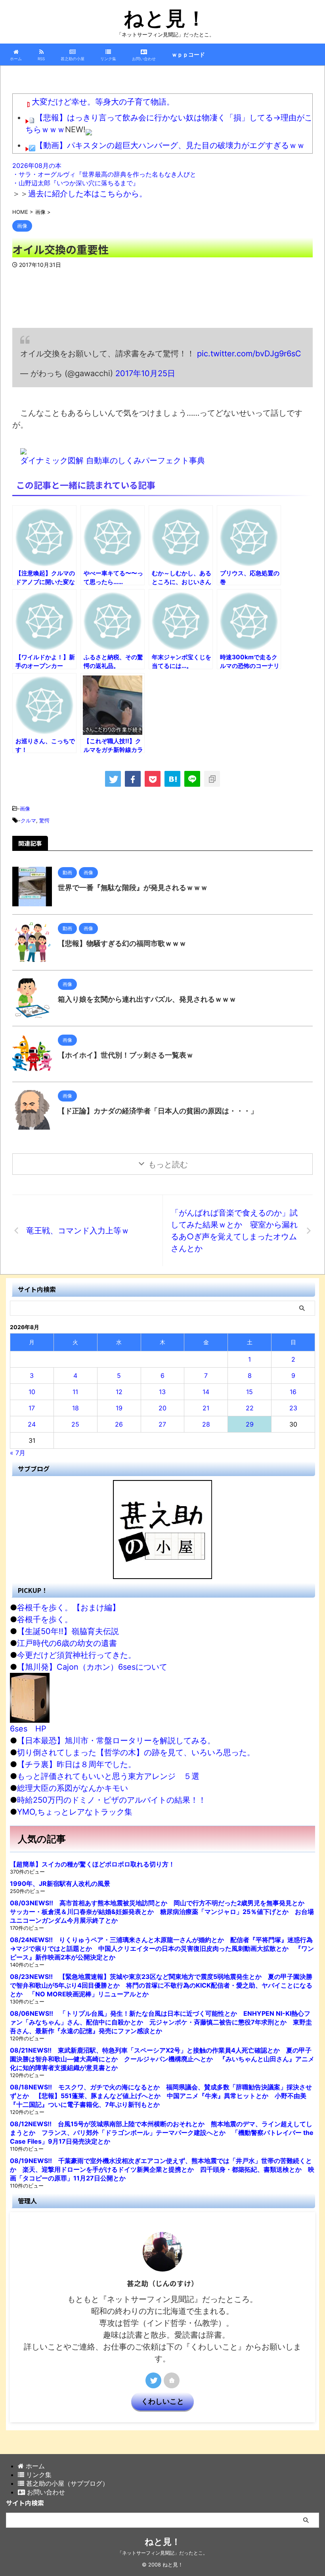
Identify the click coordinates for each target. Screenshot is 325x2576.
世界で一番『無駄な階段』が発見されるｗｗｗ (133, 888)
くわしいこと (162, 2401)
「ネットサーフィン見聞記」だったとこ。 (162, 2553)
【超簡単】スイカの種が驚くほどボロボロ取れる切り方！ (92, 1864)
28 (206, 1424)
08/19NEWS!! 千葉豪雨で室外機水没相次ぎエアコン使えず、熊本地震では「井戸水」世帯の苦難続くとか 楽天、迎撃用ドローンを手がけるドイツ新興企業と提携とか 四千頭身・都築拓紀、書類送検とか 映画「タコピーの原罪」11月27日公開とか (162, 2169)
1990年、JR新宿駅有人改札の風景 (60, 1883)
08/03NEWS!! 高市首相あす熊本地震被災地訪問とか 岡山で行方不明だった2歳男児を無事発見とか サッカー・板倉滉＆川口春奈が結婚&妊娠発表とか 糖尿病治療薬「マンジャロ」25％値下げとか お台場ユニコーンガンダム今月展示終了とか (162, 1912)
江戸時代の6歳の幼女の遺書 (67, 1643)
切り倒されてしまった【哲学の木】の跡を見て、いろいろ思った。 (136, 1752)
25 (75, 1424)
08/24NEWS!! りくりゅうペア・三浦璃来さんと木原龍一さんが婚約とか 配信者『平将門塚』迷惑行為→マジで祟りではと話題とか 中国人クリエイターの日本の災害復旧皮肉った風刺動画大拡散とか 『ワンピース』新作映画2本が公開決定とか (162, 1948)
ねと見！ (165, 18)
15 (249, 1392)
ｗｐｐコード (188, 54)
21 (206, 1408)
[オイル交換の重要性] (172, 779)
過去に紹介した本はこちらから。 (88, 194)
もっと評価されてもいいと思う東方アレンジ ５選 (108, 1776)
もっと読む (168, 1164)
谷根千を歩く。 (45, 1619)
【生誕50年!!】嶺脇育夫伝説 (68, 1631)
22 (250, 1408)
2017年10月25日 (145, 373)
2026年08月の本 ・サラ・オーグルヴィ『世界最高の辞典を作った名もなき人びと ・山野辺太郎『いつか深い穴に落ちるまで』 (104, 174)
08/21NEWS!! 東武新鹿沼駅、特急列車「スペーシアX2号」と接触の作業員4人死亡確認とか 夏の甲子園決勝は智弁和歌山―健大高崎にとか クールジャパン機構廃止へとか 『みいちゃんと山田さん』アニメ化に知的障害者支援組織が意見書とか (162, 2059)
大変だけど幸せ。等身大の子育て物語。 (103, 102)
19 (119, 1408)
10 (32, 1392)
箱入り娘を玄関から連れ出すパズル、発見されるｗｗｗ (147, 999)
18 (76, 1408)
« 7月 (18, 1453)
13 (162, 1392)
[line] (192, 779)
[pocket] (153, 779)
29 (250, 1424)
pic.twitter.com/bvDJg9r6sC (249, 354)
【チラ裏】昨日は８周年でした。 (76, 1764)
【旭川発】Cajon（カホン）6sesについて (92, 1667)
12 (119, 1392)
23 (293, 1408)
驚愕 (44, 820)
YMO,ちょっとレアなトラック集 (75, 1812)
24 (32, 1424)
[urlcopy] (212, 779)
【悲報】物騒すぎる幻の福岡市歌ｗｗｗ (122, 943)
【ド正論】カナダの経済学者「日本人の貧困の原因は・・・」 (158, 1111)
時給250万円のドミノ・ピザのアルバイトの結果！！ (112, 1800)
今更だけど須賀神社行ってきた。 (76, 1655)
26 (119, 1424)
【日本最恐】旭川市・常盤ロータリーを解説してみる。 (116, 1741)
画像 (25, 809)
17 (32, 1408)
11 (75, 1392)
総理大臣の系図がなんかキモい (73, 1788)
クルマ (28, 820)
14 (206, 1392)
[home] (172, 2380)
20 (162, 1408)
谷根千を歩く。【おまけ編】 (69, 1608)
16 (293, 1392)
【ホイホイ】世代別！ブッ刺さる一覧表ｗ (126, 1055)
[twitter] (113, 779)
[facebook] (133, 779)
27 (162, 1424)
